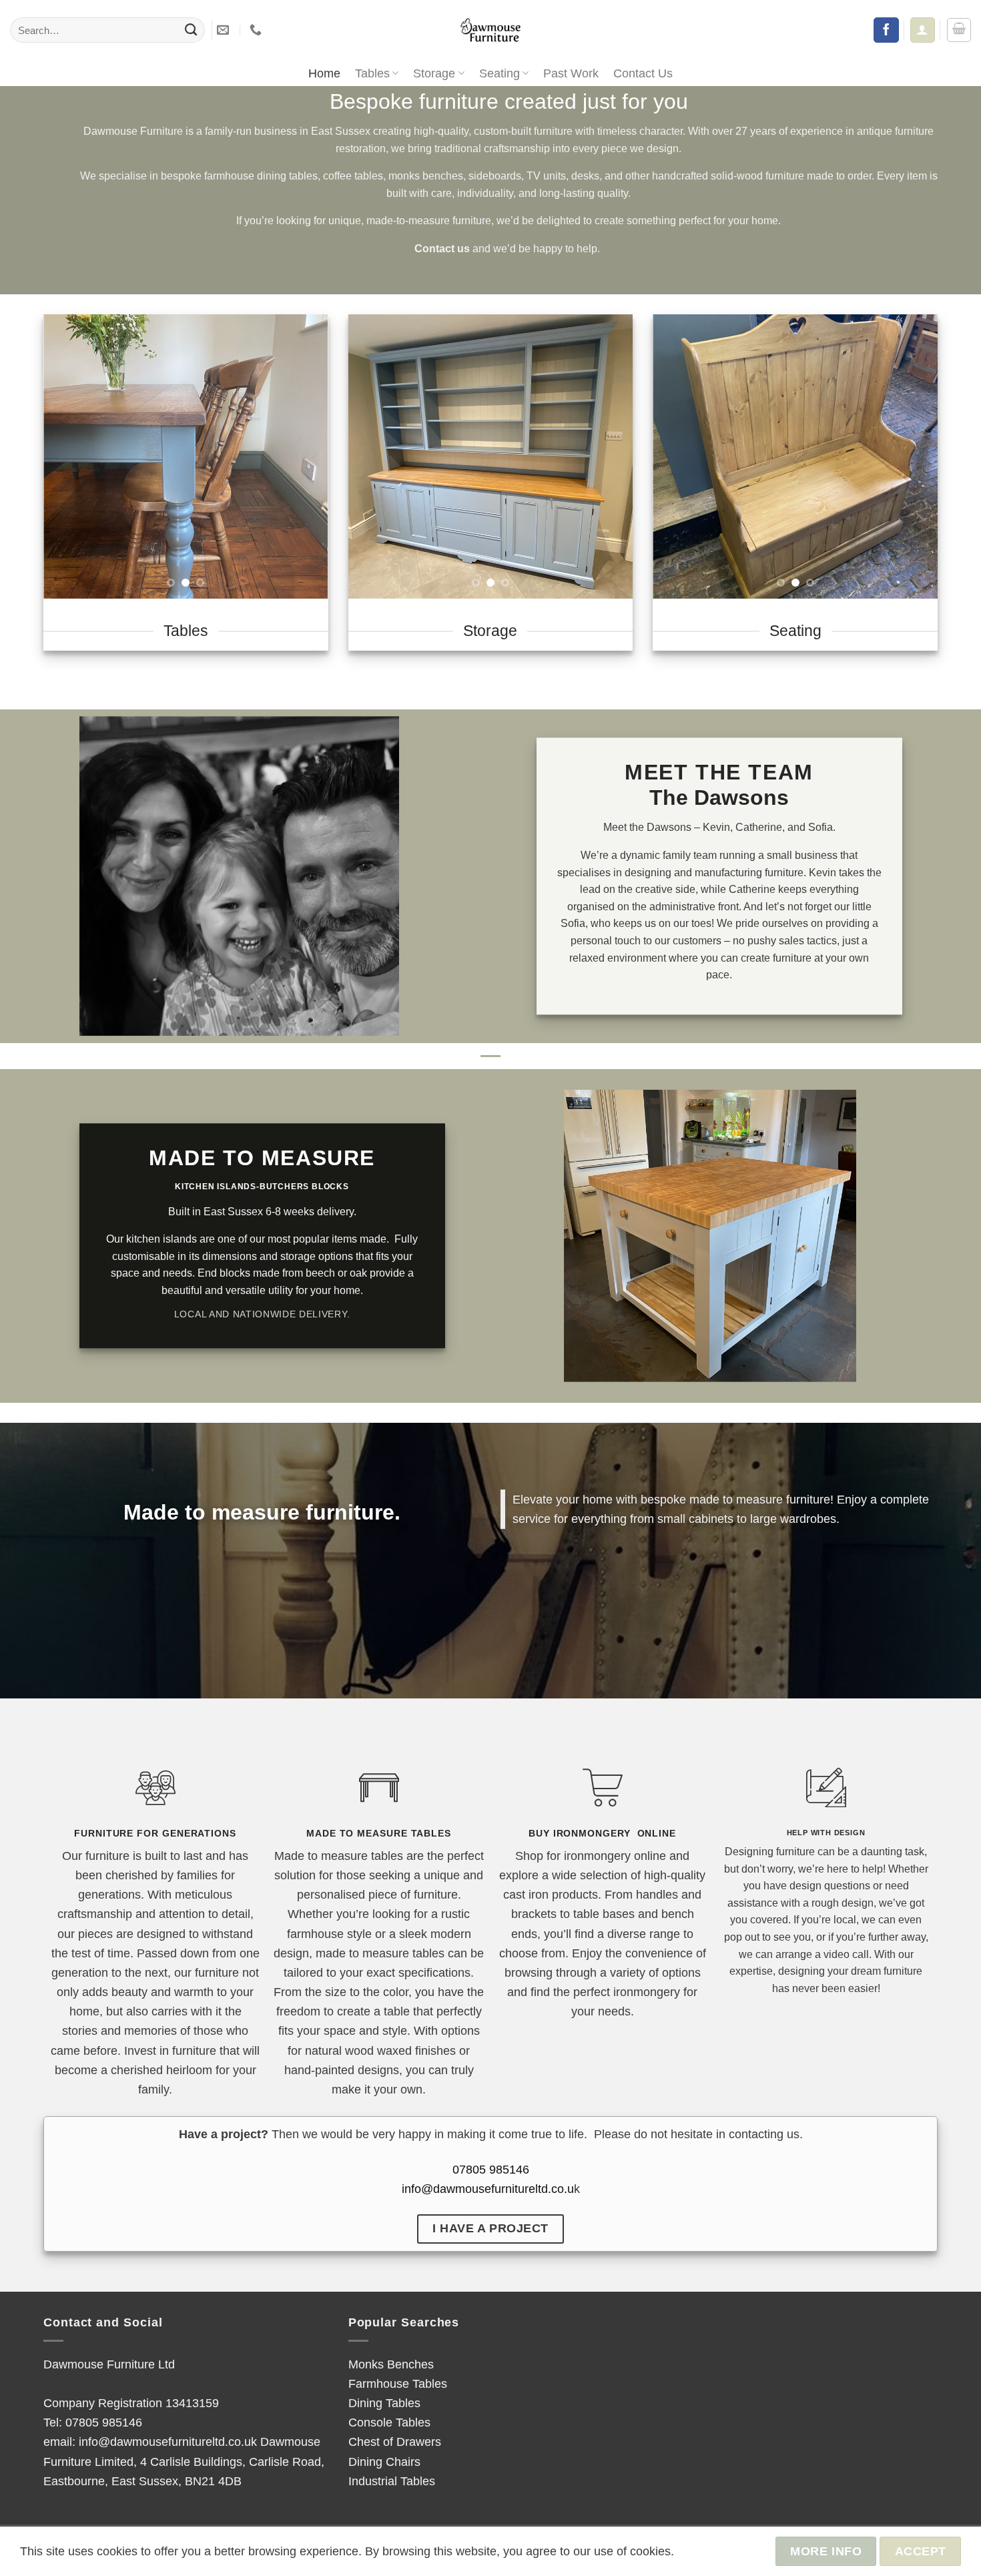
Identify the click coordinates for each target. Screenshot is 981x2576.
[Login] (922, 30)
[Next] (306, 456)
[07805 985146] (257, 30)
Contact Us (643, 73)
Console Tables (389, 2422)
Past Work (571, 73)
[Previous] (66, 456)
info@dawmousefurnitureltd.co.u (488, 2189)
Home (324, 73)
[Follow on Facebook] (886, 30)
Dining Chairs (384, 2462)
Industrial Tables (392, 2481)
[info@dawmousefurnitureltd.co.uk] (225, 30)
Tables (372, 73)
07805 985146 (491, 2169)
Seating (500, 73)
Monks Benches (391, 2364)
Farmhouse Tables (398, 2383)
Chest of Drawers (395, 2442)
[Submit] (191, 30)
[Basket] (959, 30)
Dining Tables (384, 2403)
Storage (434, 73)
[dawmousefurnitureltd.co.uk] (490, 30)
